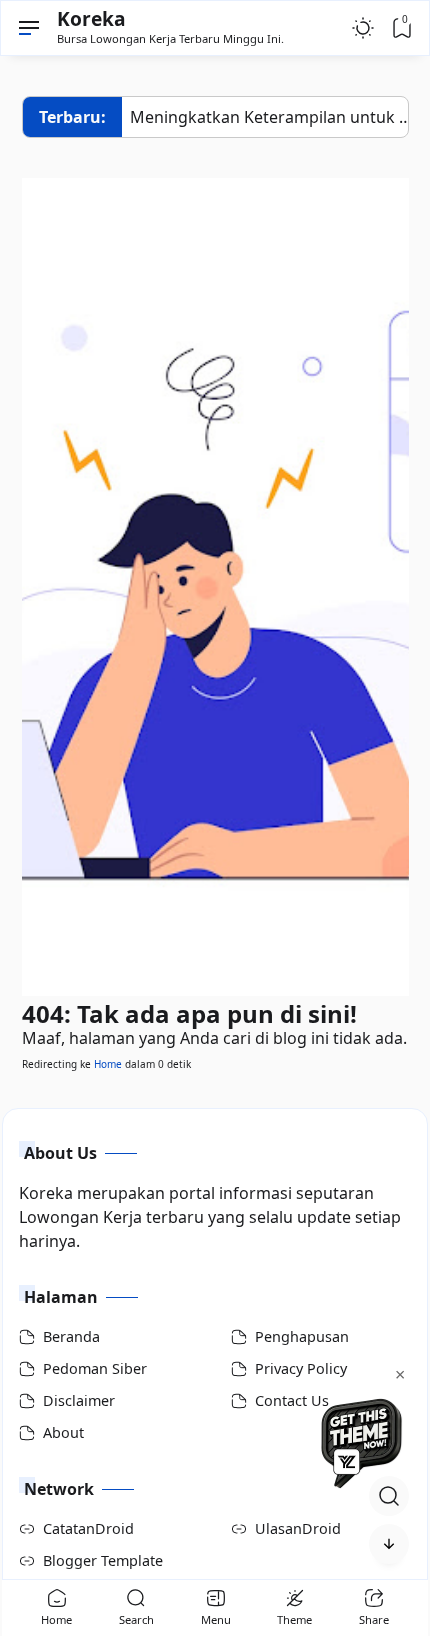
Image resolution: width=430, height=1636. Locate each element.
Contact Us (292, 1400)
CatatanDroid (88, 1528)
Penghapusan (302, 1336)
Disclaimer (79, 1400)
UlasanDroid (298, 1528)
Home (108, 1064)
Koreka (91, 18)
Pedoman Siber (95, 1368)
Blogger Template (103, 1560)
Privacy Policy (301, 1368)
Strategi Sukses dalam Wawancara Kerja (274, 117)
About (63, 1432)
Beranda (71, 1336)
